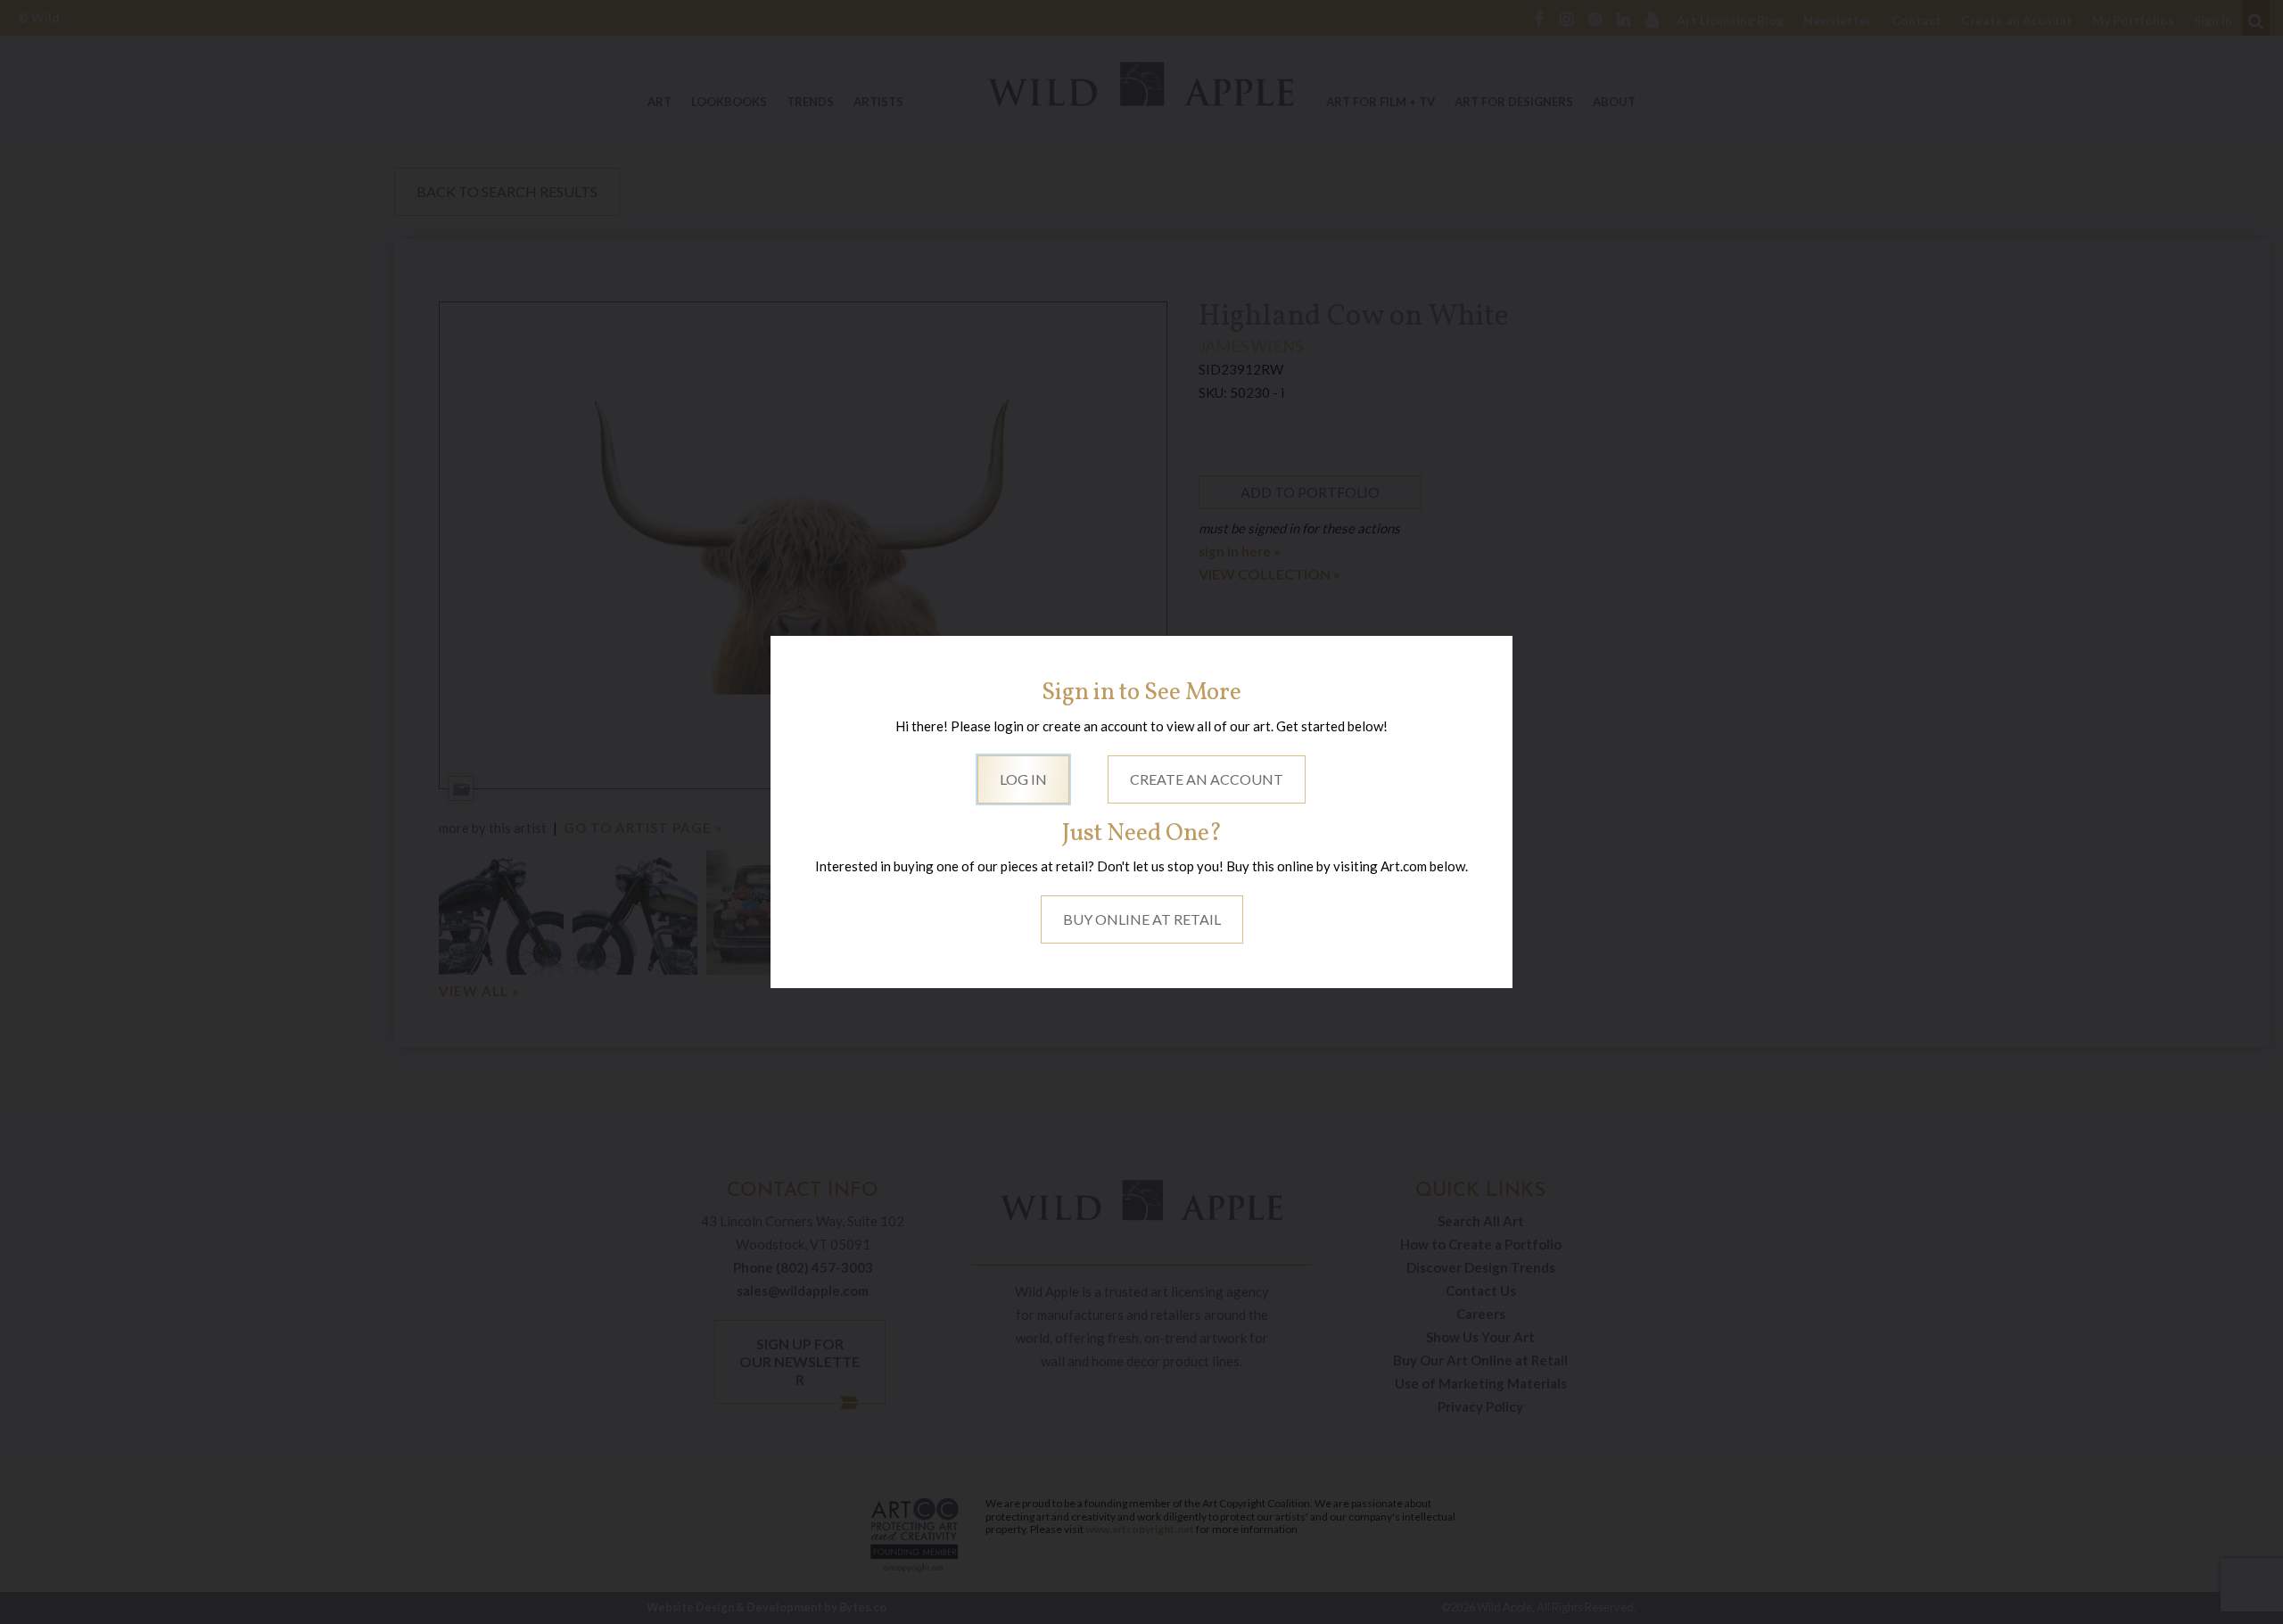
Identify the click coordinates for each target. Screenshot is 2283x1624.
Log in (1023, 779)
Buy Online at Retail (1142, 919)
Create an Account (1207, 779)
